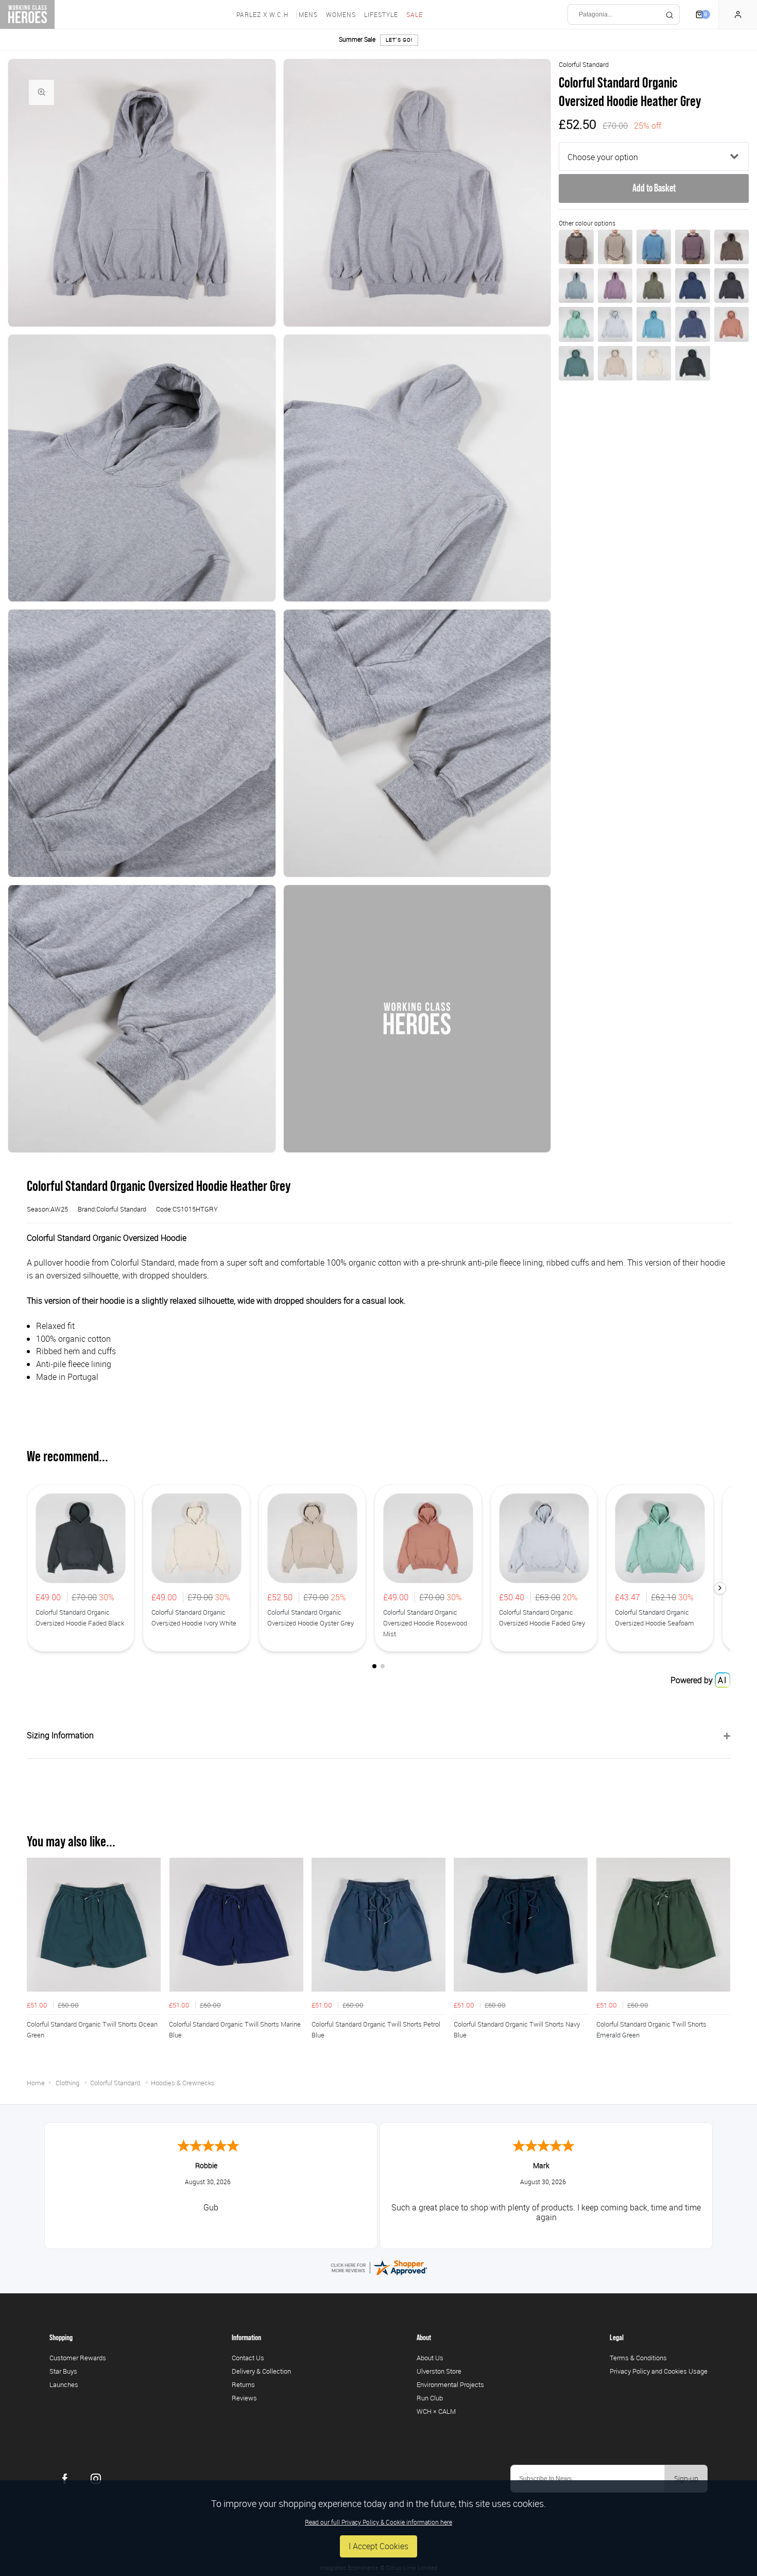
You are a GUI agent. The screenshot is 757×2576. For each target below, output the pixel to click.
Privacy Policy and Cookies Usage (659, 2371)
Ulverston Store (439, 2371)
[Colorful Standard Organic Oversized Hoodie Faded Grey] (615, 324)
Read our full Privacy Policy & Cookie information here (378, 2522)
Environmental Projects (450, 2384)
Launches (64, 2384)
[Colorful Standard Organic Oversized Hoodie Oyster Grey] (615, 363)
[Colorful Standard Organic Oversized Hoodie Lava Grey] (732, 286)
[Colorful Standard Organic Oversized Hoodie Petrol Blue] (692, 286)
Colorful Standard (584, 64)
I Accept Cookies (378, 2546)
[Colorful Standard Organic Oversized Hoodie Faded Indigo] (654, 247)
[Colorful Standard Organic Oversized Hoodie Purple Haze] (615, 286)
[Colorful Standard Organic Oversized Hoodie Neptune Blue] (692, 324)
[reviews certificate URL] (378, 2267)
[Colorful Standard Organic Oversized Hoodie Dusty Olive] (654, 286)
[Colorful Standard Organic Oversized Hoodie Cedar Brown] (732, 247)
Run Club (430, 2398)
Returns (243, 2384)
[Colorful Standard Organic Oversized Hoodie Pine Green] (576, 363)
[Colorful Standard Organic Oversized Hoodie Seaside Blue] (654, 324)
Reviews (244, 2398)
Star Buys (63, 2371)
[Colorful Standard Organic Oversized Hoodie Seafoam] (576, 324)
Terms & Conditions (638, 2358)
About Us (430, 2358)
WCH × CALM (436, 2411)
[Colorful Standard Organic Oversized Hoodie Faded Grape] (692, 247)
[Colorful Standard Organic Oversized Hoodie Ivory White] (654, 363)
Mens (308, 14)
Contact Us (248, 2358)
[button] (720, 1588)
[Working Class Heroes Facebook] (65, 2479)
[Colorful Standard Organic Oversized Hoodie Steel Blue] (576, 286)
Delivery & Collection (261, 2371)
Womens (341, 14)
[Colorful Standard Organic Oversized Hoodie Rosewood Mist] (732, 324)
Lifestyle (381, 14)
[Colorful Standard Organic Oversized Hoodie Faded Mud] (576, 247)
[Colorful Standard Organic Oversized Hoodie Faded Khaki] (615, 247)
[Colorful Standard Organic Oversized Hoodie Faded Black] (692, 363)
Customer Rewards (78, 2358)
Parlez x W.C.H (262, 14)
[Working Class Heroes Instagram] (96, 2479)
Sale (415, 14)
